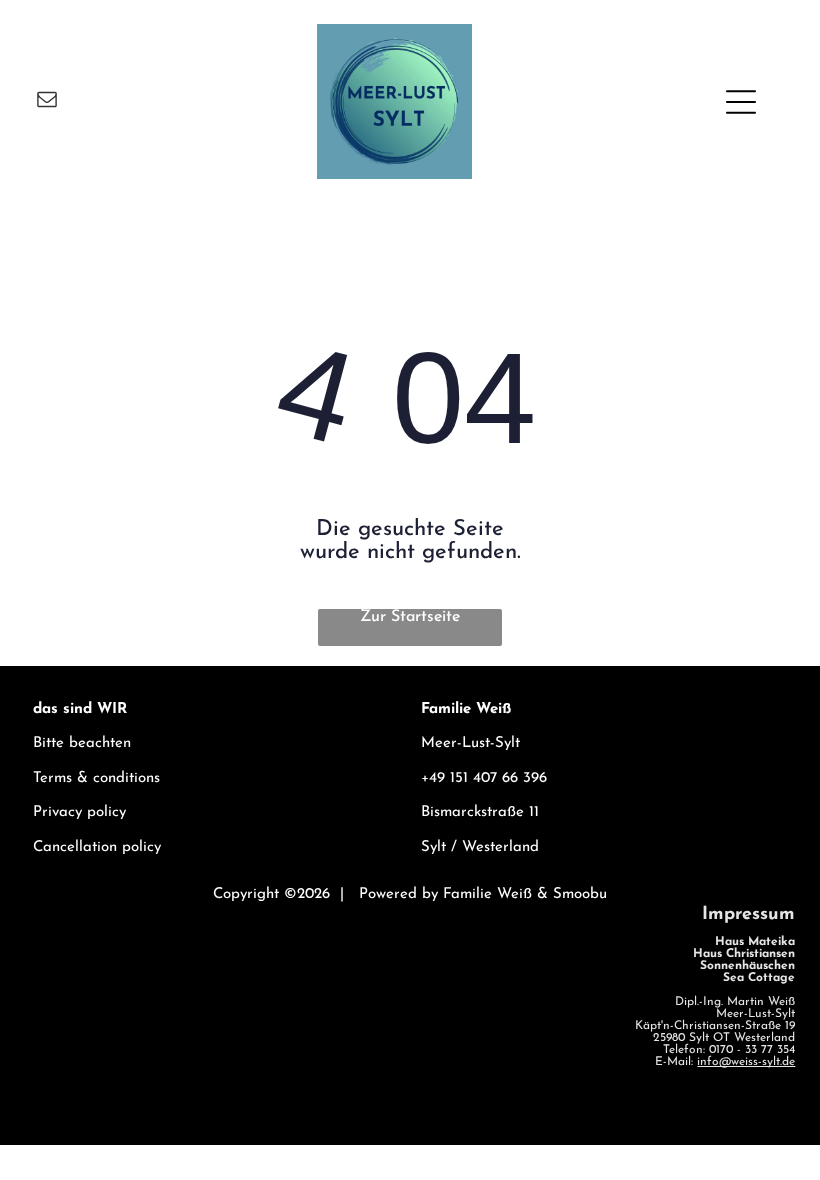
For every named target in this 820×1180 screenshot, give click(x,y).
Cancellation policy (97, 847)
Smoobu (580, 894)
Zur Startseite (410, 617)
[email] (47, 101)
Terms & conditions (96, 778)
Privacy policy (79, 812)
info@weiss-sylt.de (746, 1062)
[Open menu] (741, 102)
